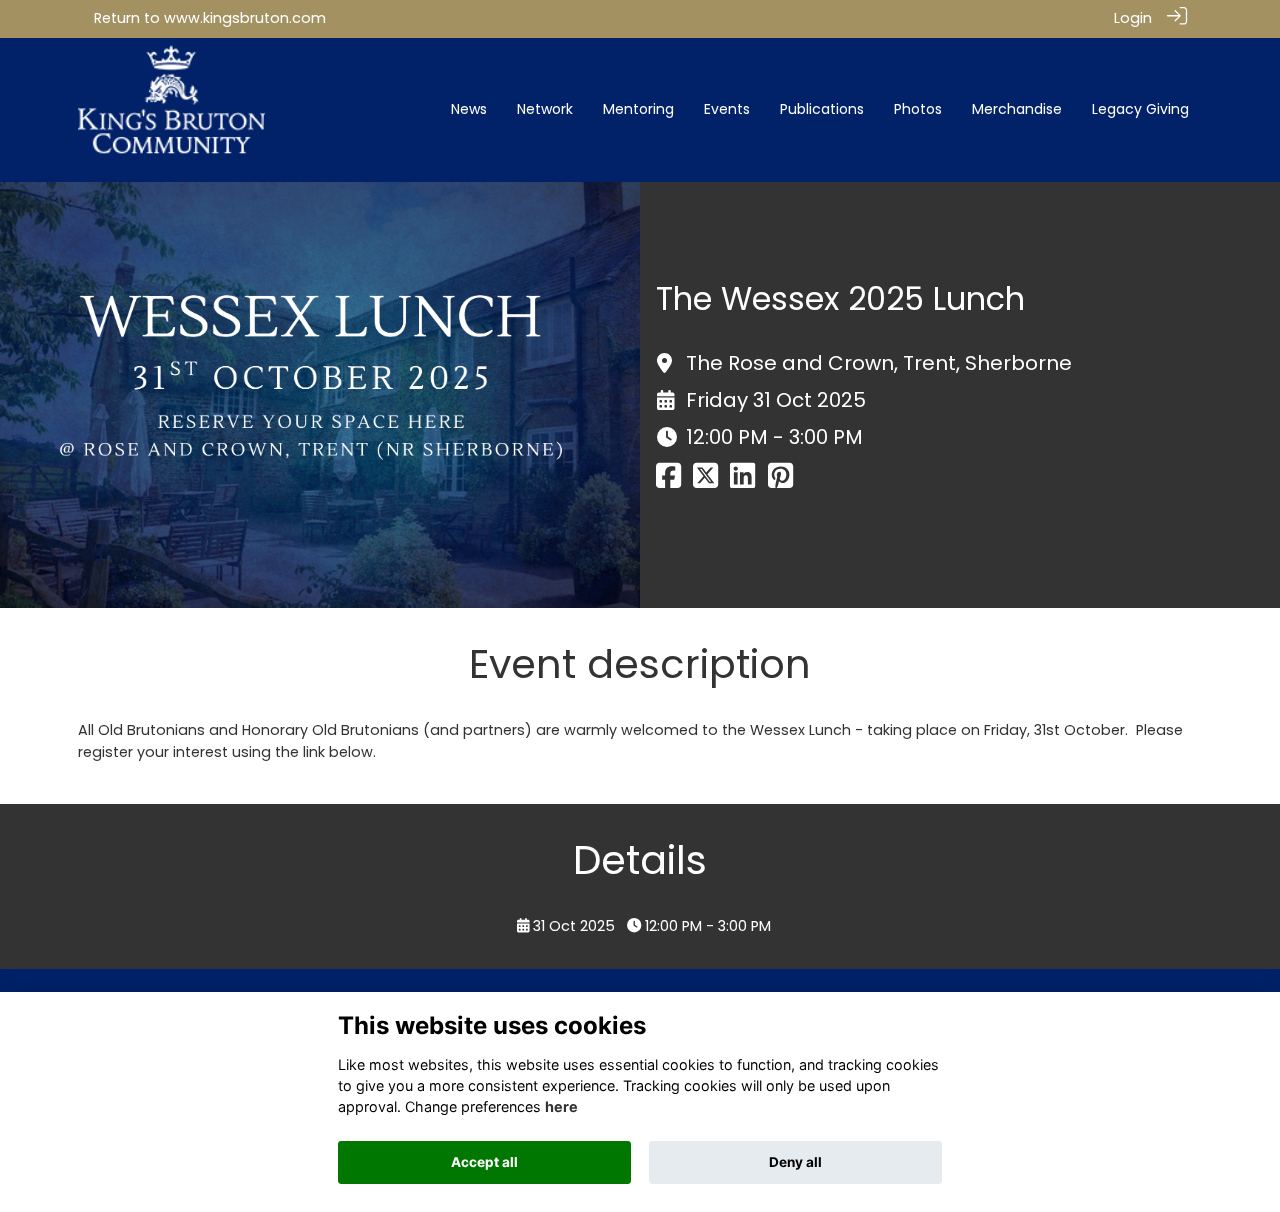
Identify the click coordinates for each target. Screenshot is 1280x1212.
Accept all (484, 1162)
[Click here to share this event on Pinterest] (780, 482)
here (561, 1106)
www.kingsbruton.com (245, 18)
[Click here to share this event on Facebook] (668, 482)
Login (1133, 18)
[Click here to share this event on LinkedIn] (742, 482)
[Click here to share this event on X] (705, 482)
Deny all (795, 1162)
